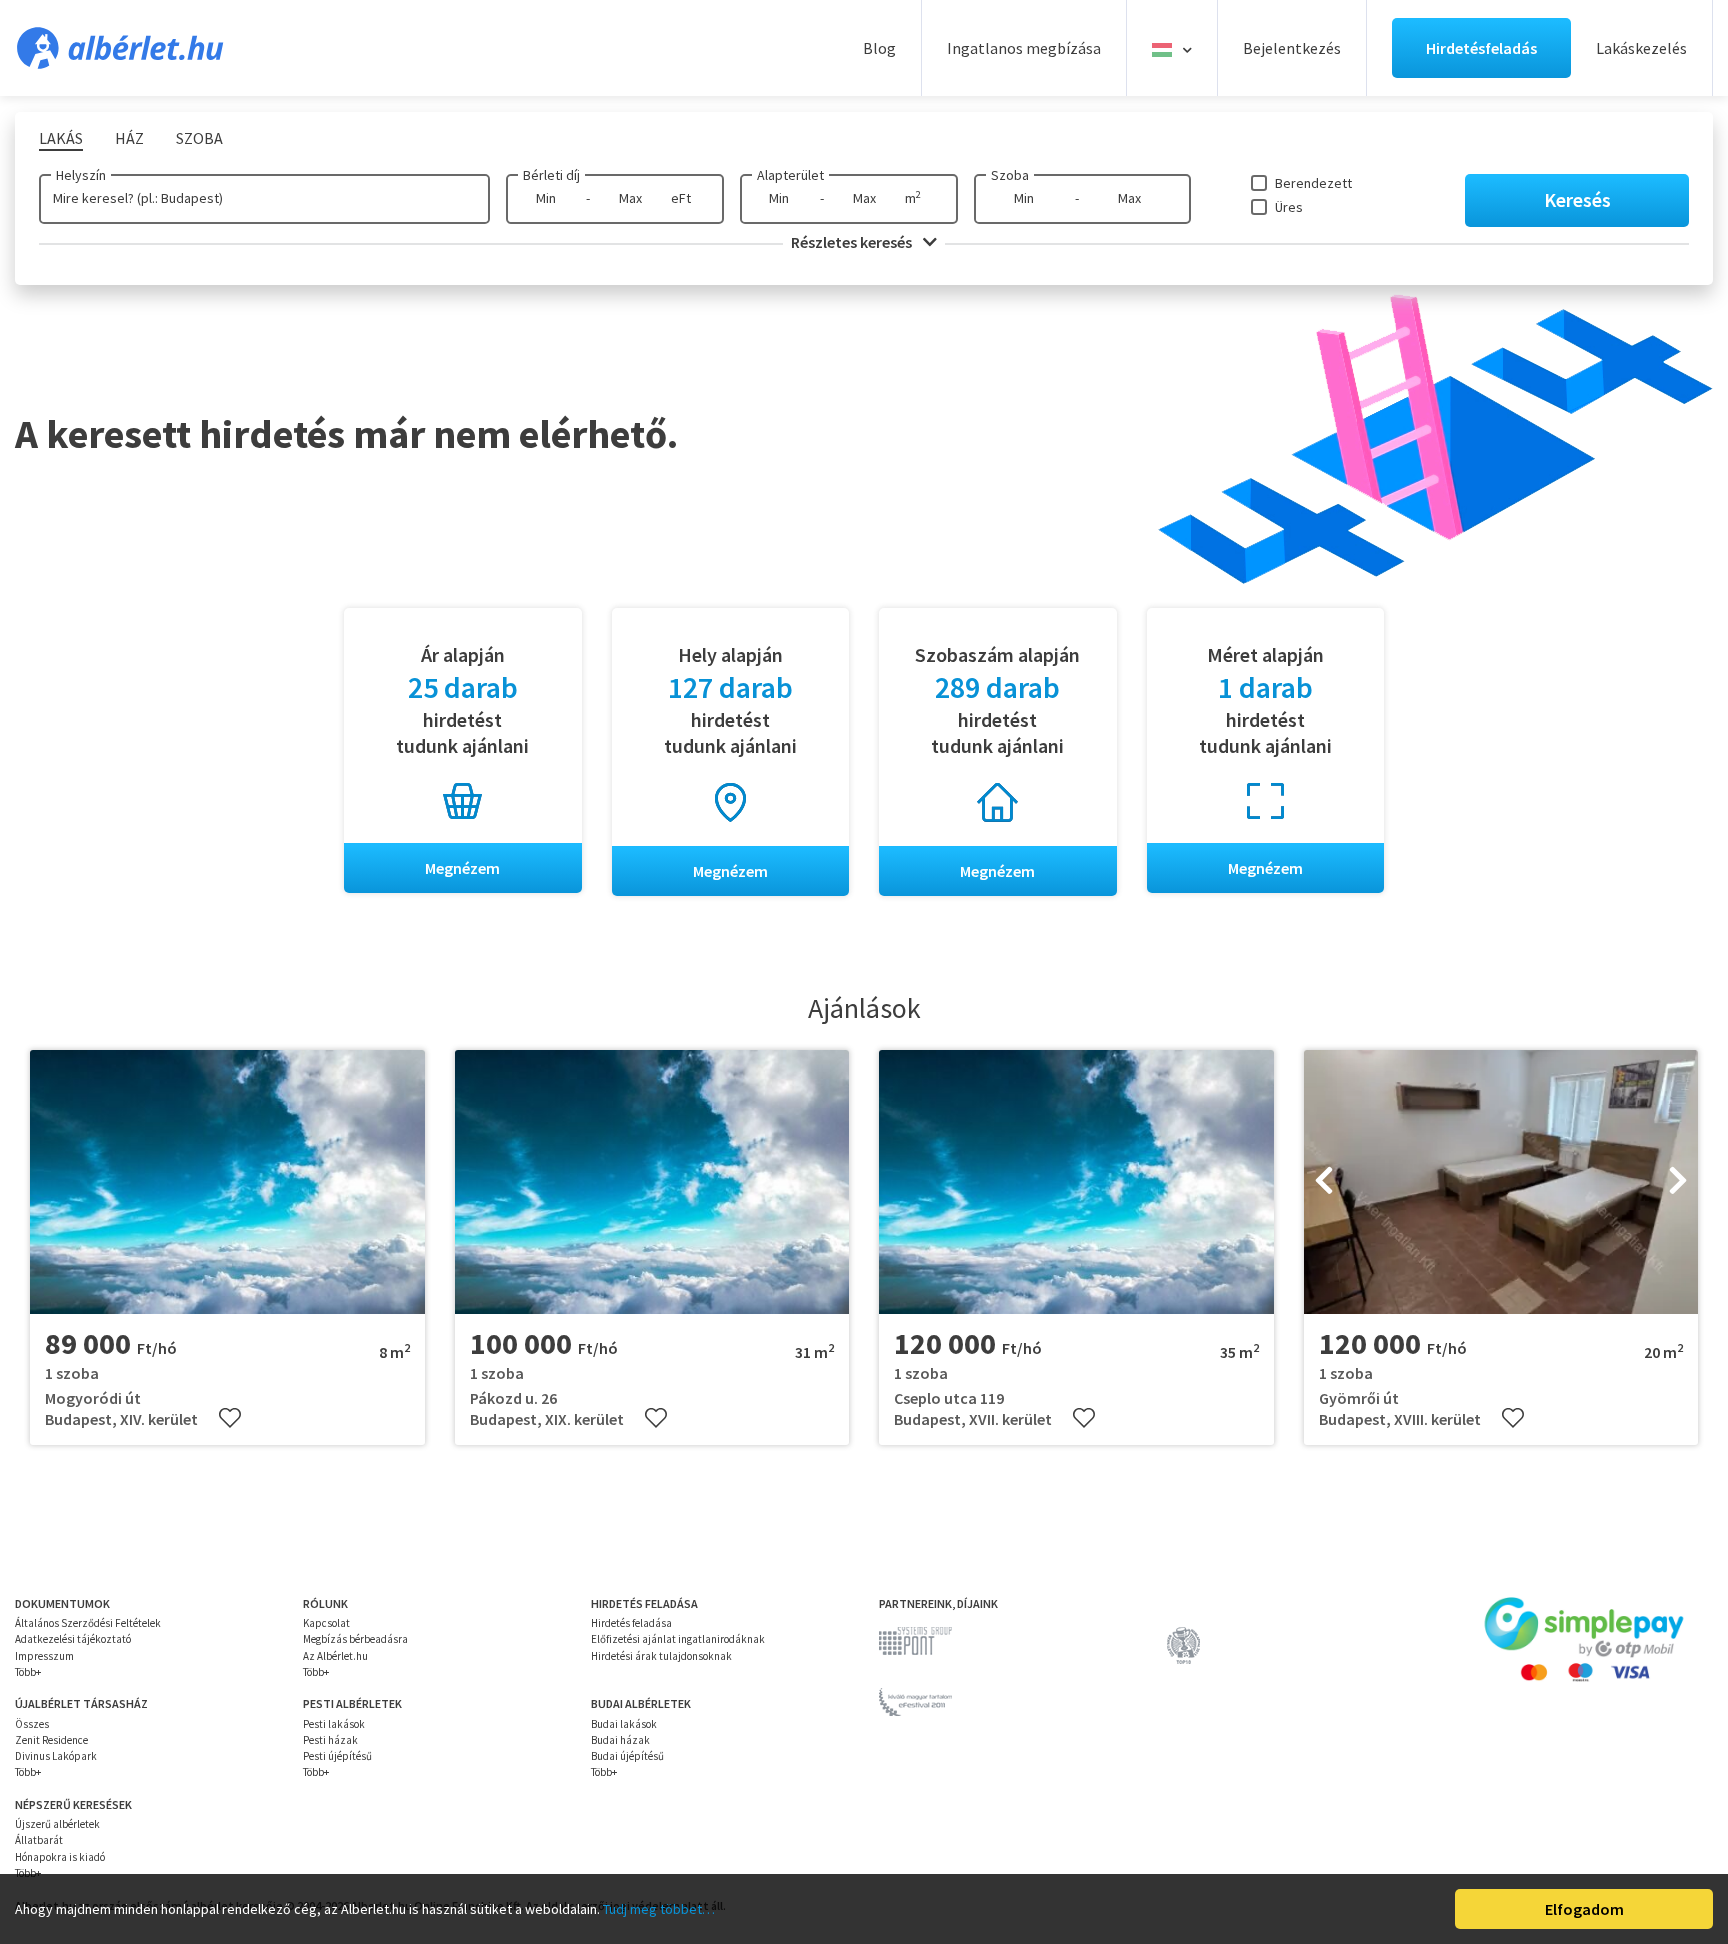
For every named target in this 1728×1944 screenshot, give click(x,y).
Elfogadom (1584, 1909)
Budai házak (620, 1740)
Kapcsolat (326, 1623)
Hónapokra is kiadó (60, 1857)
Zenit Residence (51, 1740)
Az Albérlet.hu (335, 1656)
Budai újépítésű (627, 1756)
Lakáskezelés (1641, 48)
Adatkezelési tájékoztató (73, 1639)
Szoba (1010, 175)
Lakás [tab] (61, 138)
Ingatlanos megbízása (1024, 48)
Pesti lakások (334, 1724)
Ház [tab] (129, 138)
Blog (879, 48)
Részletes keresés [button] (853, 242)
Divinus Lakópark (56, 1756)
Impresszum (44, 1656)
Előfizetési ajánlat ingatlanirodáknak (678, 1639)
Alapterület (790, 175)
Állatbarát (39, 1840)
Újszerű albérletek (57, 1824)
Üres (1289, 207)
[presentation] (1324, 1182)
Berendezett (1313, 183)
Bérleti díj (551, 175)
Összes (32, 1724)
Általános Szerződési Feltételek (88, 1623)
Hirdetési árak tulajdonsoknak (661, 1656)
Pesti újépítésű (337, 1756)
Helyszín (81, 175)
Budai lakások (624, 1724)
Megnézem (462, 868)
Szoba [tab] (199, 138)
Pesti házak (330, 1740)
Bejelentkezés (1292, 48)
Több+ (28, 1672)
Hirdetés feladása (631, 1623)
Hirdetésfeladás (1481, 48)
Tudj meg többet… (659, 1909)
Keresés (1577, 199)
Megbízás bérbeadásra (355, 1639)
